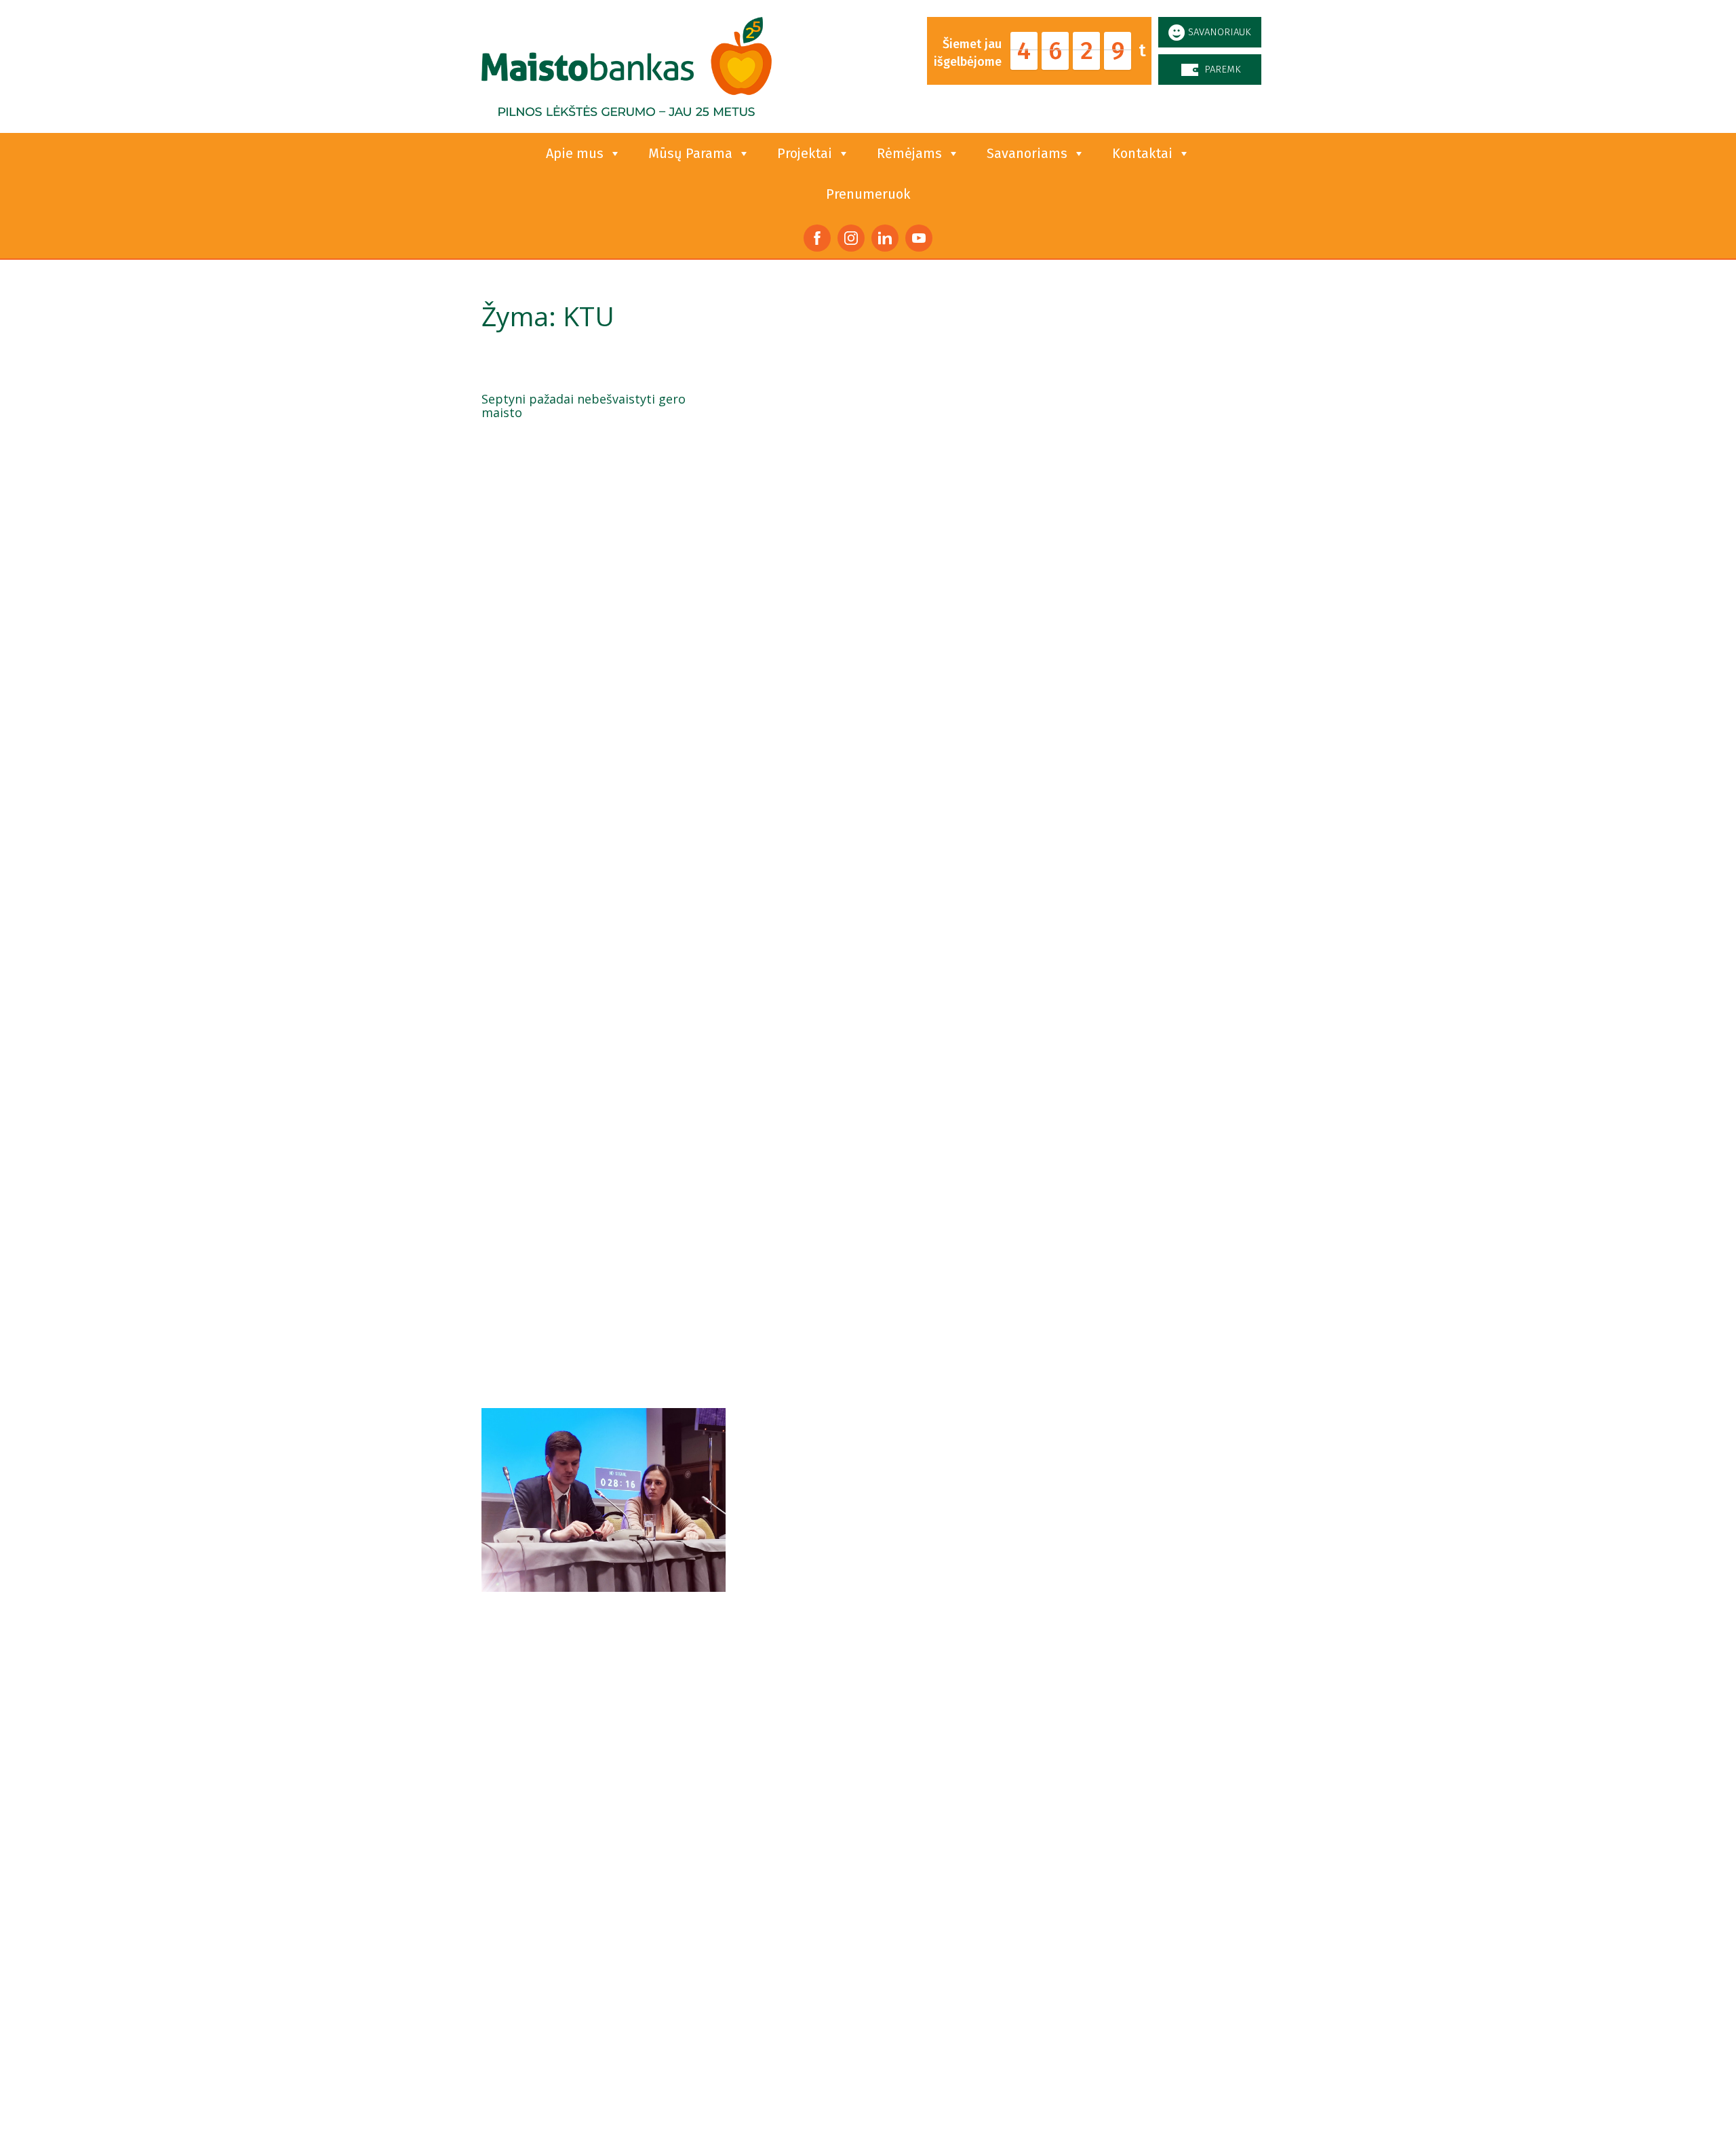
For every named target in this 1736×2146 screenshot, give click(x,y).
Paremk (1223, 69)
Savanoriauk (1220, 32)
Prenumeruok (868, 194)
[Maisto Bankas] (627, 66)
